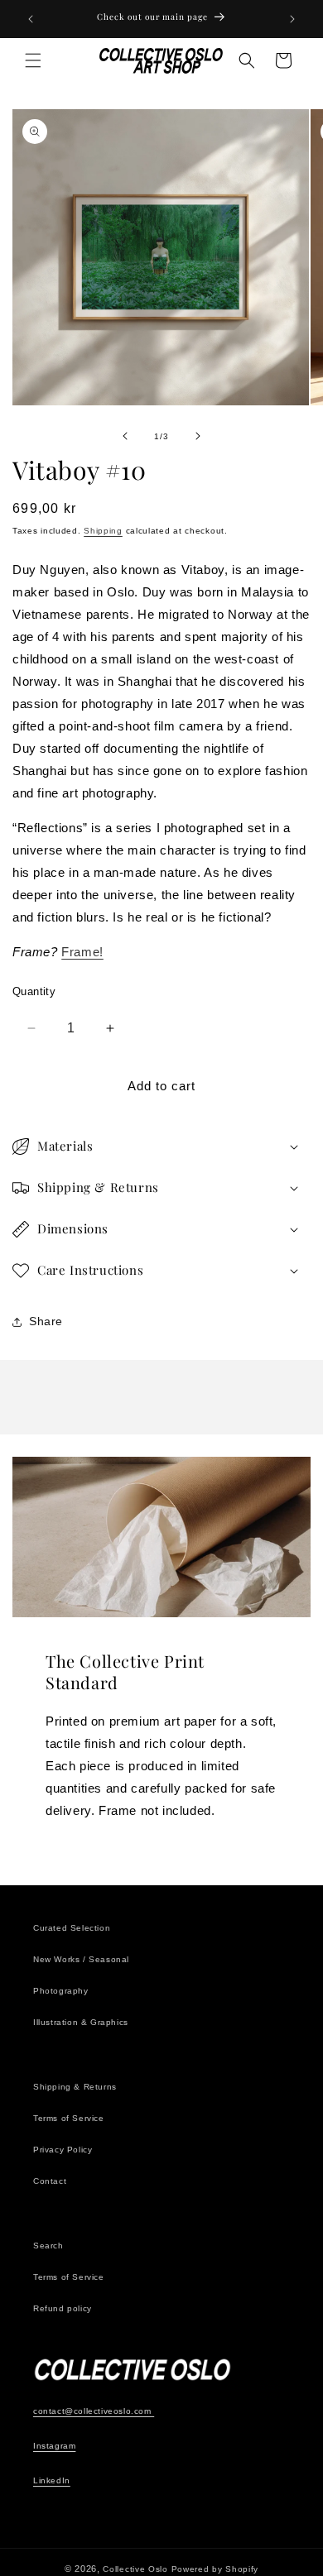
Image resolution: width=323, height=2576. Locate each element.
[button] (33, 60)
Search (48, 2246)
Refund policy (63, 2308)
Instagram (54, 2446)
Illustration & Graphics (81, 2022)
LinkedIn (52, 2480)
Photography (61, 1991)
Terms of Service (69, 2118)
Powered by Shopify (215, 2569)
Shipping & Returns (75, 2087)
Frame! (82, 952)
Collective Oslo (135, 2569)
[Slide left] (125, 436)
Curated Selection (72, 1928)
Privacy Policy (63, 2150)
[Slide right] (198, 436)
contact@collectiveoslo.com (94, 2411)
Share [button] (46, 1321)
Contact (50, 2181)
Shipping (103, 531)
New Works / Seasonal (81, 1959)
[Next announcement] (292, 19)
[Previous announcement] (31, 19)
